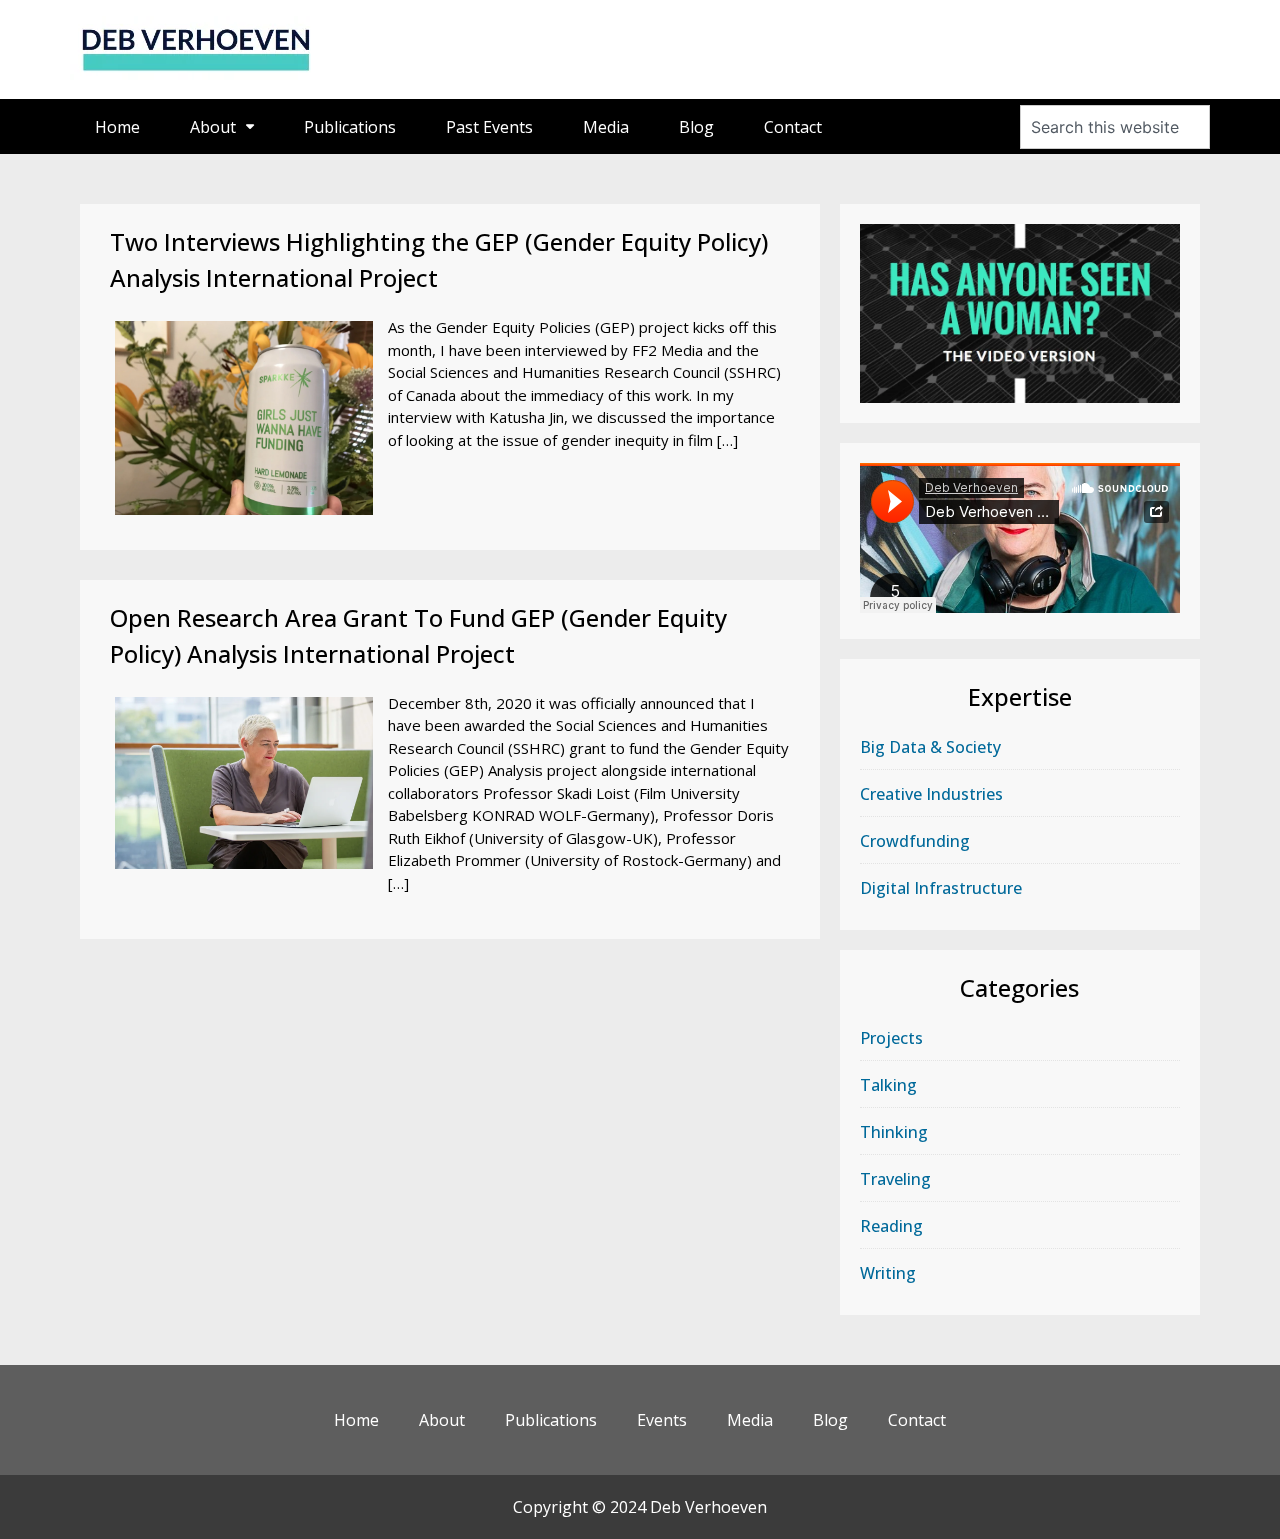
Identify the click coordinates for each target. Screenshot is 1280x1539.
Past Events (489, 127)
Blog (696, 127)
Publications (350, 127)
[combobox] (1115, 127)
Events (662, 1420)
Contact (793, 127)
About (213, 127)
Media (606, 127)
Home (117, 127)
